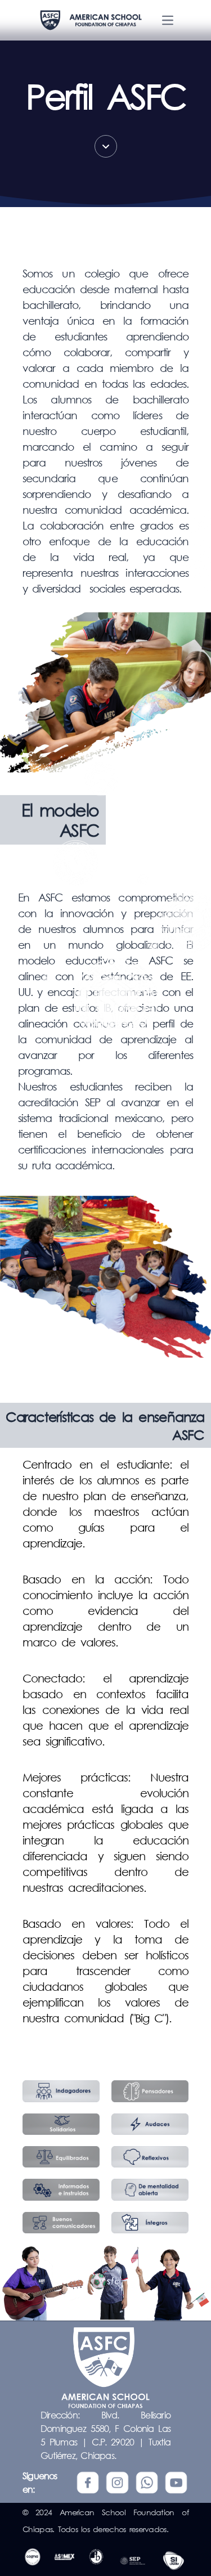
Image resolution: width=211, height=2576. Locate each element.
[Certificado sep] (133, 2561)
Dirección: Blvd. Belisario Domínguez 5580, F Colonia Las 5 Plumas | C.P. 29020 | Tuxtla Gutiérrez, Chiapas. (105, 2435)
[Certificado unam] (174, 2561)
